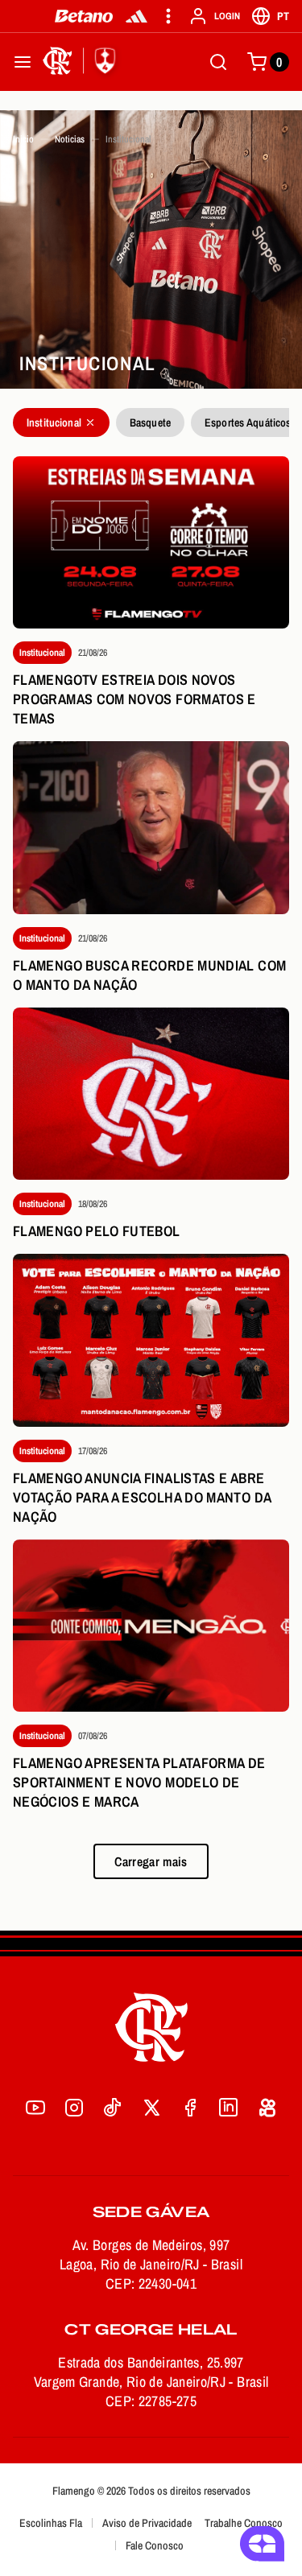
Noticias (70, 139)
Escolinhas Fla (51, 2523)
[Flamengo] (82, 62)
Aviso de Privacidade (147, 2523)
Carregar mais (151, 1861)
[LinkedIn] (229, 2108)
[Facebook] (190, 2108)
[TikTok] (113, 2108)
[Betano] (84, 16)
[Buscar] (218, 62)
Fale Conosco (155, 2545)
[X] (151, 2108)
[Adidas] (137, 16)
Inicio (23, 139)
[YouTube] (35, 2108)
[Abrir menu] (23, 62)
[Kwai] (267, 2108)
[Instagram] (74, 2108)
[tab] (61, 422)
